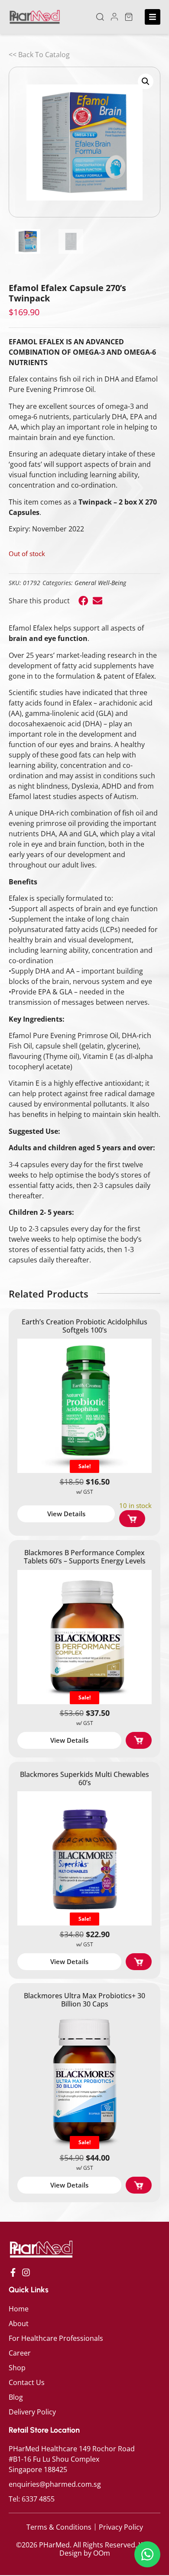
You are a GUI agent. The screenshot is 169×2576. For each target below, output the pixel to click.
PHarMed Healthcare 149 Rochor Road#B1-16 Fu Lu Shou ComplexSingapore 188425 (72, 2459)
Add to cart (132, 1519)
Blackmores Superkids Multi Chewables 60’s (84, 1778)
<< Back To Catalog (39, 55)
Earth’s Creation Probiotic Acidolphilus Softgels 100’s (84, 1326)
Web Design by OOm (106, 2549)
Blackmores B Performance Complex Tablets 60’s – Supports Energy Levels (85, 1557)
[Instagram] (26, 2272)
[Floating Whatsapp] (147, 2554)
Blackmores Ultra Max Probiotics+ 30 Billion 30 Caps (84, 2000)
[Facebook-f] (13, 2272)
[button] (100, 17)
